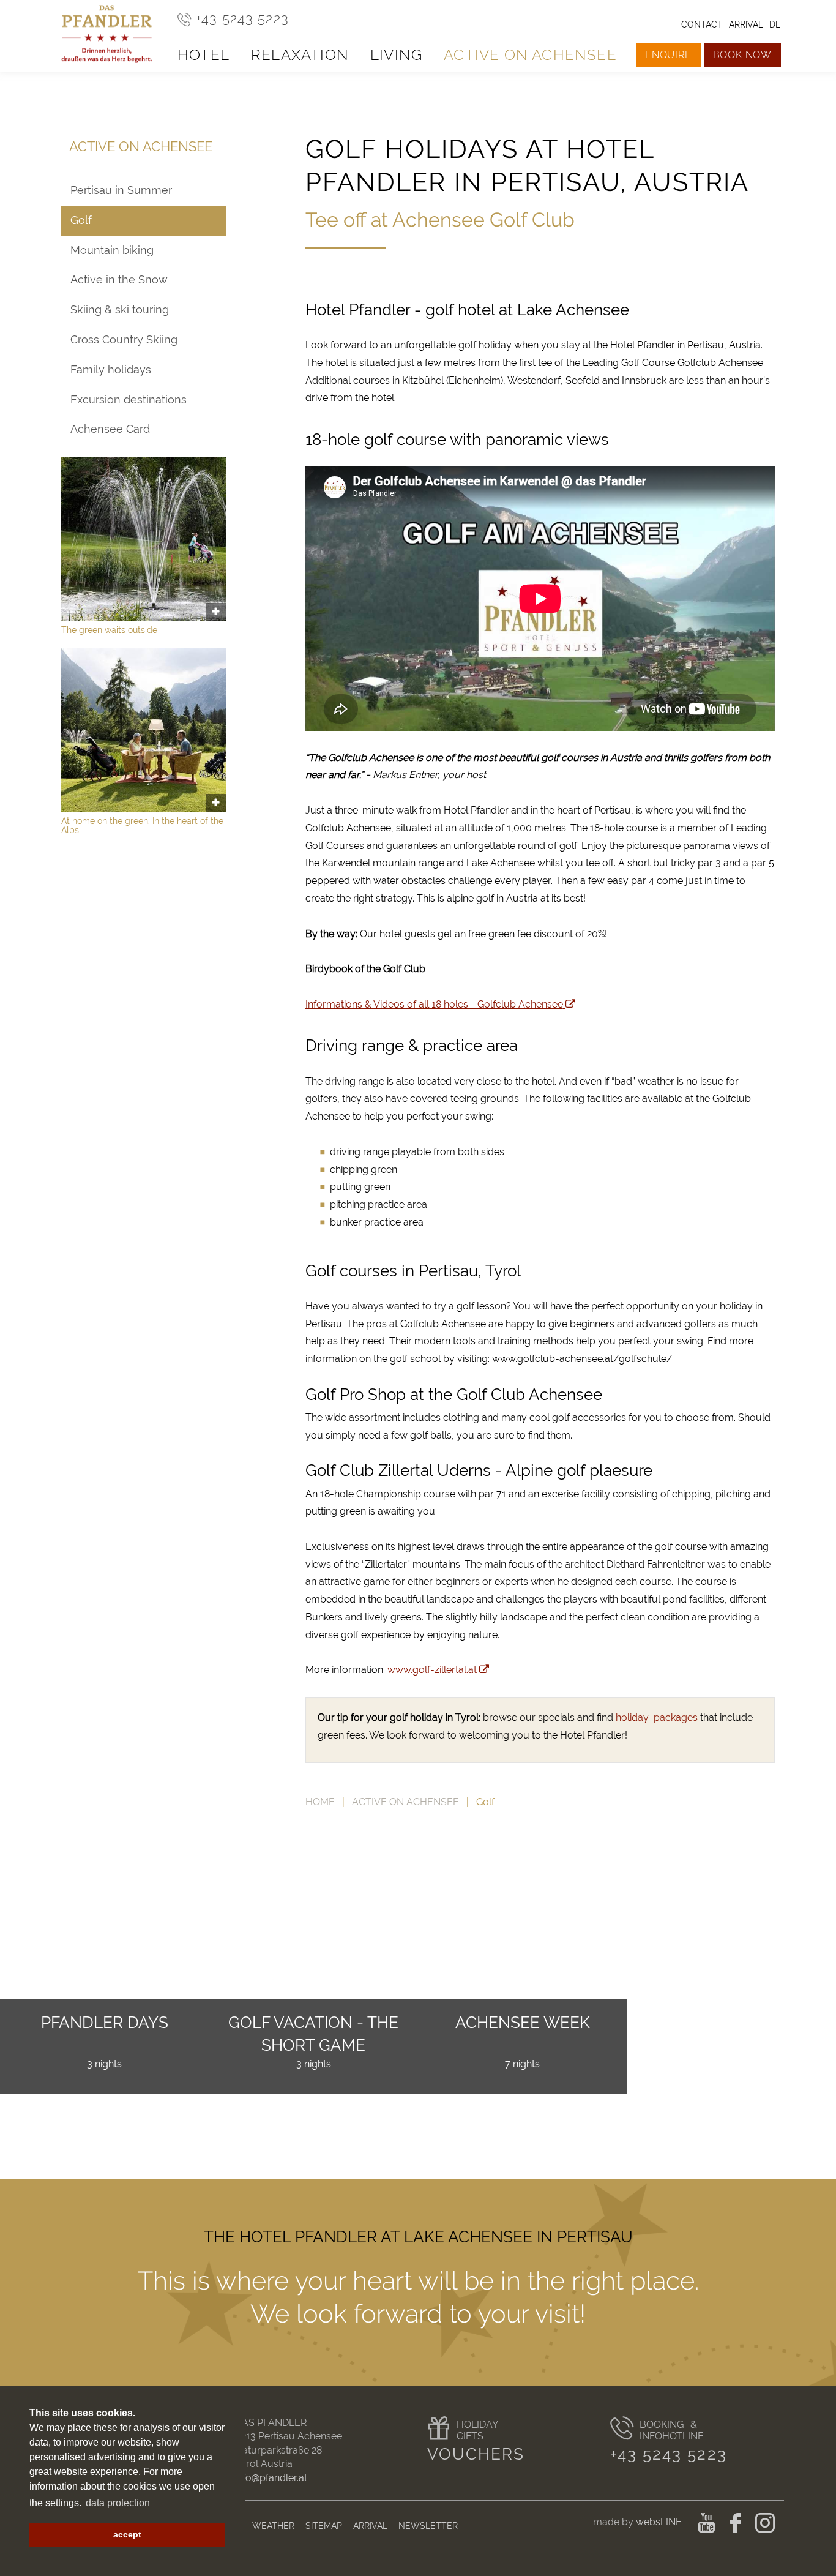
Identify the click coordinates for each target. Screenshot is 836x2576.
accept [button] (127, 2534)
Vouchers (476, 2454)
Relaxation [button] (300, 55)
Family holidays (111, 369)
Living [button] (396, 55)
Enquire (668, 55)
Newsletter (428, 2525)
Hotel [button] (203, 55)
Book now (742, 55)
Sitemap (324, 2525)
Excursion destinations (129, 399)
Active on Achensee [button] (530, 55)
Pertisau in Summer (121, 190)
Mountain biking (112, 250)
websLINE (659, 2522)
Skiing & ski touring (120, 309)
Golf (81, 220)
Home (320, 1802)
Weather (273, 2525)
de (775, 24)
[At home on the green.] (144, 730)
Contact (702, 24)
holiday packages (657, 1717)
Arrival (370, 2525)
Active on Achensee (405, 1802)
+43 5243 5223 (669, 2454)
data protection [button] (118, 2503)
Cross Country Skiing (124, 339)
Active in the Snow (119, 279)
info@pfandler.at (271, 2478)
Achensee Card (110, 429)
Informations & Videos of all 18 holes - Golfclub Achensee (434, 1004)
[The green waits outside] (144, 539)
